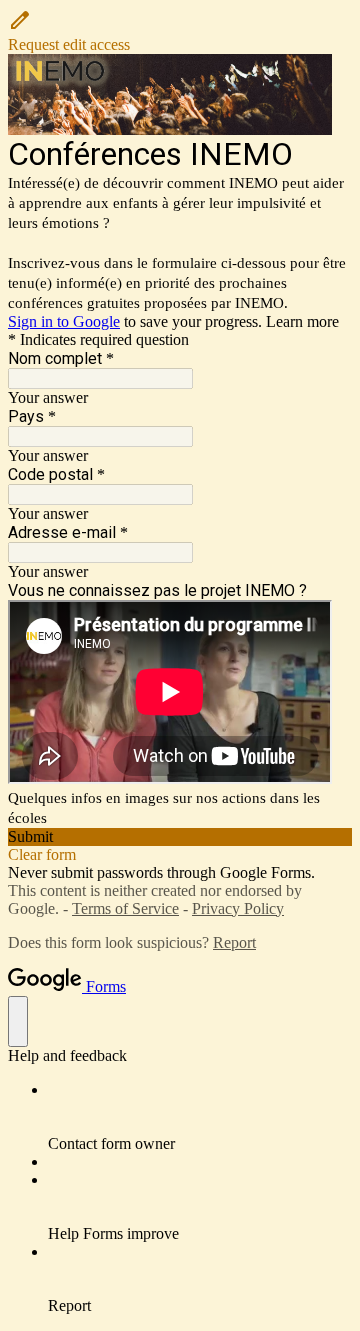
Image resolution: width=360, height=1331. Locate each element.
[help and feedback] (18, 1021)
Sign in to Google (64, 321)
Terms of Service (125, 908)
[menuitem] (200, 1117)
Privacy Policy (238, 908)
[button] (180, 31)
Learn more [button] (302, 321)
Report (234, 942)
